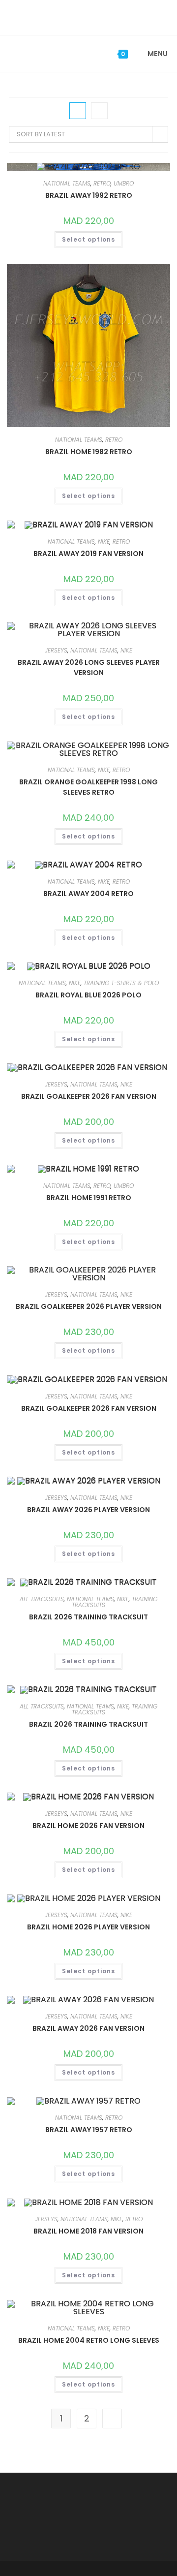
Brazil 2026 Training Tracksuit (88, 1617)
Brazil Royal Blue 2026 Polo (88, 995)
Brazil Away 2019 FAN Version (88, 554)
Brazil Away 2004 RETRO (88, 894)
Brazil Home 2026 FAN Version (88, 1826)
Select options (88, 239)
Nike (104, 542)
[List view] (99, 111)
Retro (102, 183)
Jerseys (56, 650)
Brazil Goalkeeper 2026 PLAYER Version (89, 1306)
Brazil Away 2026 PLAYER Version (88, 1510)
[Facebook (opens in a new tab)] (82, 16)
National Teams (67, 183)
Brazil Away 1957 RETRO (89, 2130)
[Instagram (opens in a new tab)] (96, 16)
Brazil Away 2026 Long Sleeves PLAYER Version (89, 667)
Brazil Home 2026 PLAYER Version (88, 1927)
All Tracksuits (42, 1599)
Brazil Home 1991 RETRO (89, 1198)
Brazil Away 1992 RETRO (89, 195)
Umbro (124, 183)
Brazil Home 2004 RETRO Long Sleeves (89, 2340)
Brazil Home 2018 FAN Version (88, 2231)
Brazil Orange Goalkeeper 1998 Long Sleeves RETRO (88, 787)
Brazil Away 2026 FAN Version (88, 2028)
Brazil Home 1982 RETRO (89, 452)
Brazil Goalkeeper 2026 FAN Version (89, 1096)
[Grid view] (78, 111)
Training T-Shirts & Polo (121, 983)
